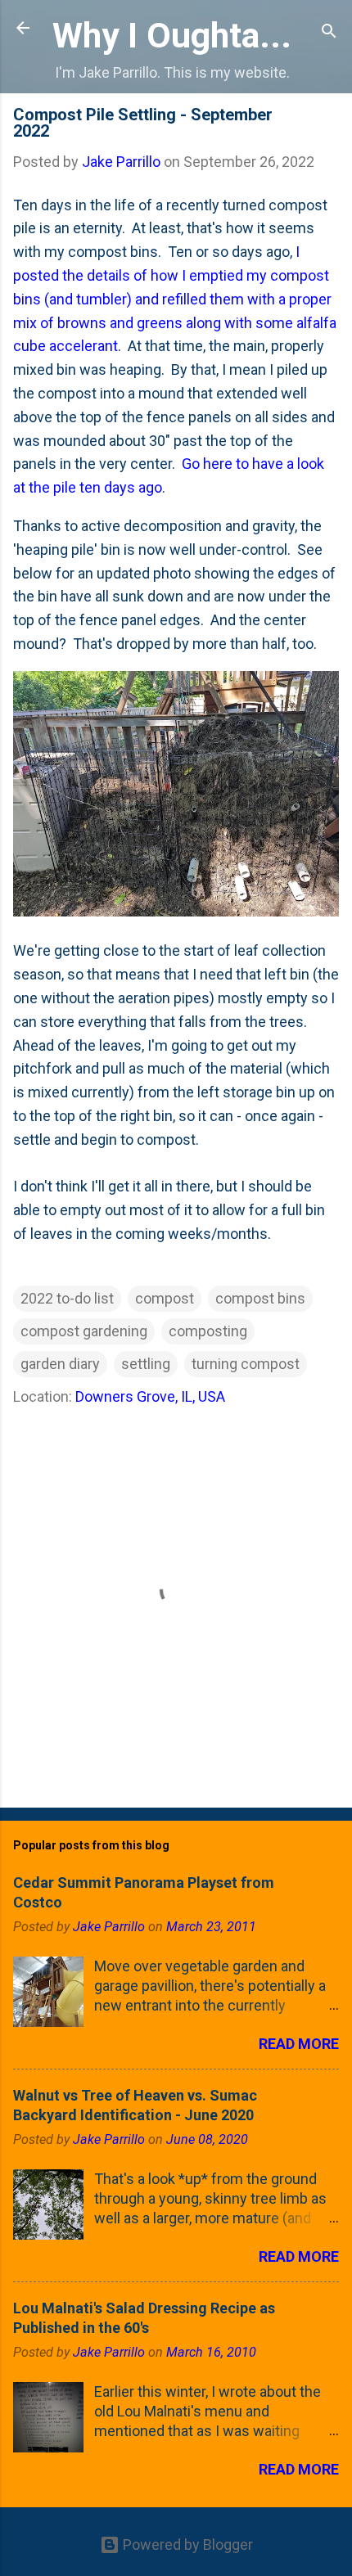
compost (165, 1298)
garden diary (60, 1364)
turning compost (246, 1364)
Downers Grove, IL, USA (150, 1396)
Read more (299, 2044)
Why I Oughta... (172, 35)
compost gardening (84, 1331)
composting (208, 1331)
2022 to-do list (67, 1298)
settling (146, 1364)
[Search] (329, 33)
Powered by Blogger (186, 2544)
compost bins (260, 1298)
